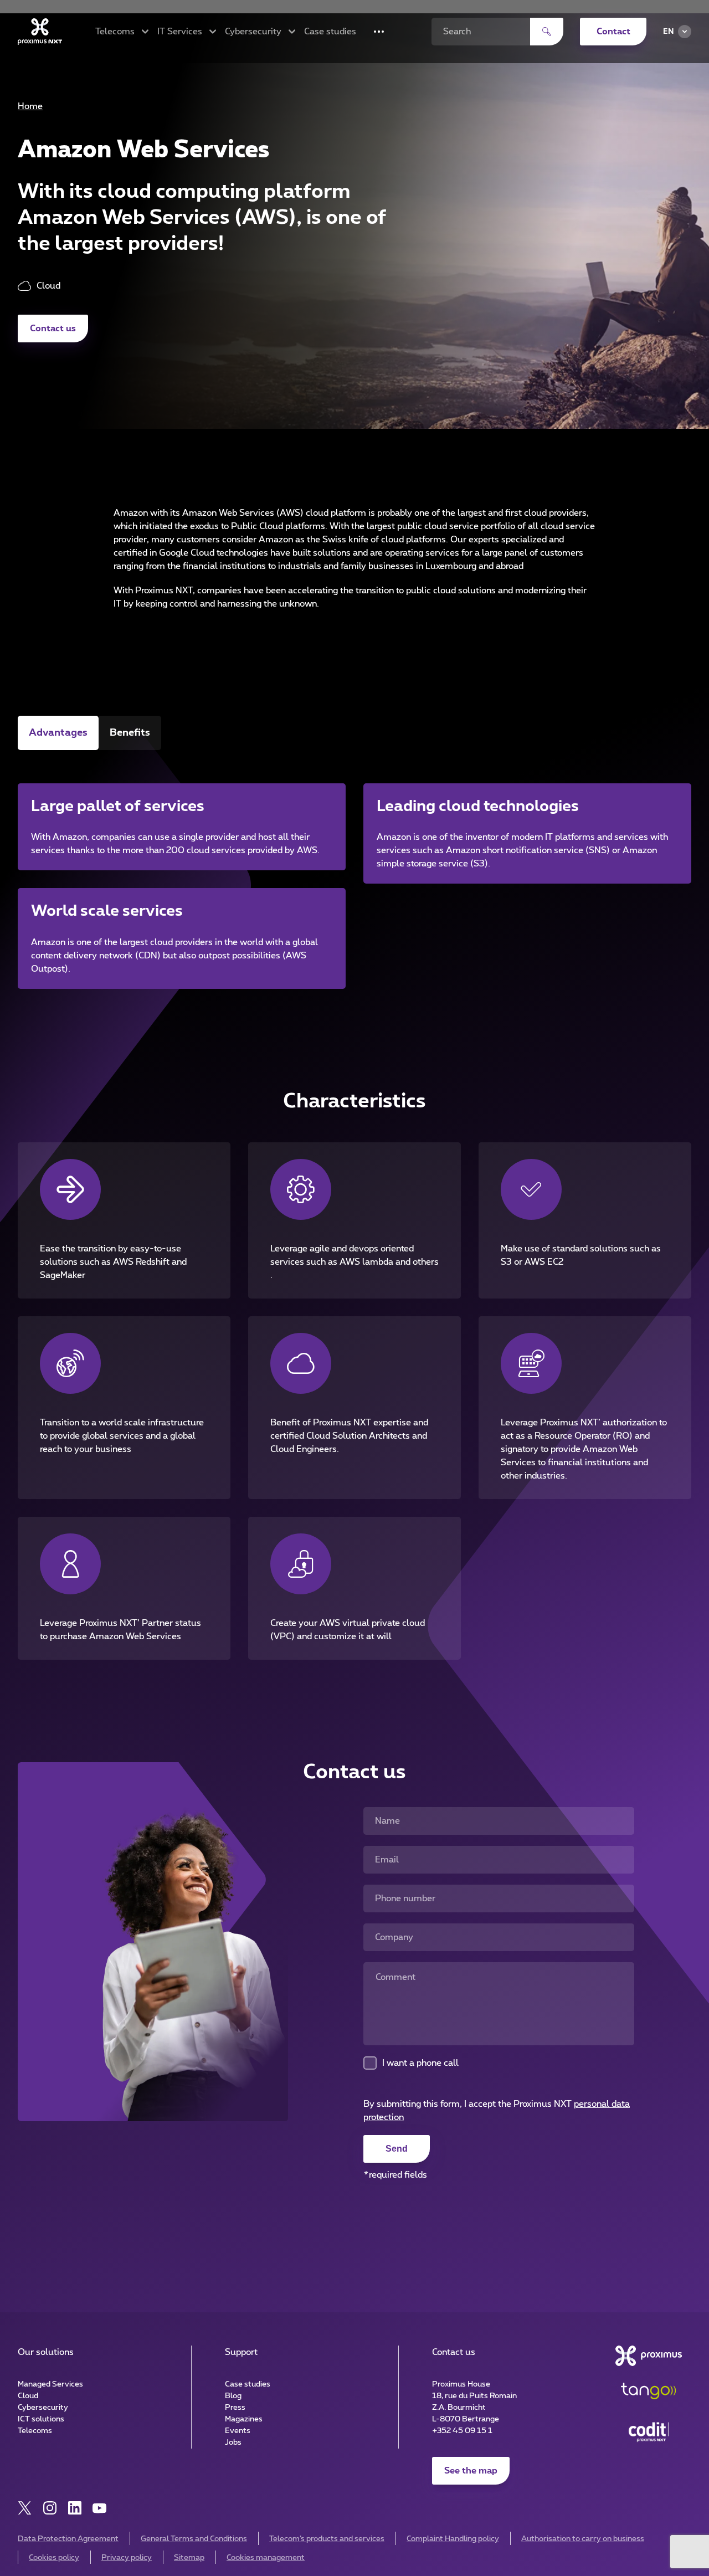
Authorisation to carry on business (583, 2539)
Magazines (244, 2419)
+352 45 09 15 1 (462, 2431)
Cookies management (266, 2558)
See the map (471, 2471)
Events (238, 2431)
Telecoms (35, 2431)
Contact (613, 32)
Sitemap (189, 2558)
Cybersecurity (43, 2408)
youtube (99, 2508)
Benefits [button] (130, 733)
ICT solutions (41, 2419)
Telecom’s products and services (327, 2539)
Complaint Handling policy (453, 2539)
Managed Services (50, 2384)
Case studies (330, 32)
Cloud (28, 2396)
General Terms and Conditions (194, 2539)
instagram (50, 2508)
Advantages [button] (58, 733)
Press (235, 2408)
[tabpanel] (354, 872)
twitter (25, 2508)
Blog (233, 2396)
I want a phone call (420, 2063)
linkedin (75, 2508)
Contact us (53, 329)
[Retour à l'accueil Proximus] (40, 32)
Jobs (233, 2442)
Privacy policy (127, 2558)
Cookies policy (54, 2558)
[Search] (547, 32)
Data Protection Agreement (68, 2539)
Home (30, 106)
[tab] (58, 733)
